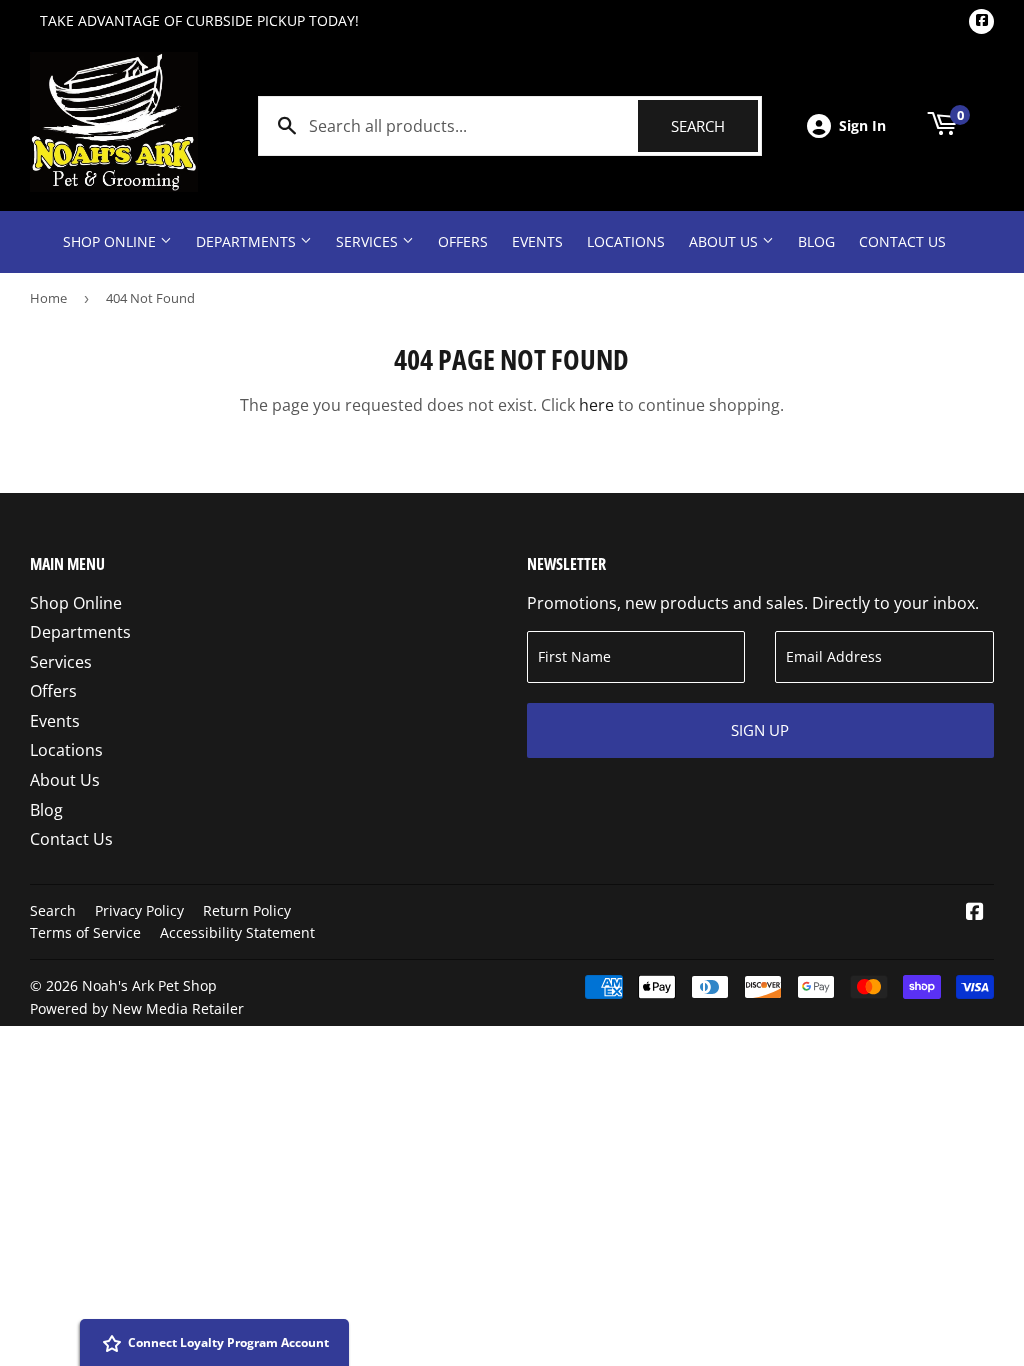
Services (369, 241)
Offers (463, 241)
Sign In (862, 125)
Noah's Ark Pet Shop (149, 985)
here (596, 405)
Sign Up (760, 730)
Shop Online (111, 241)
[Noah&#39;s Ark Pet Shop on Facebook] (975, 913)
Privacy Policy (139, 910)
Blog (816, 241)
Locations (626, 241)
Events (537, 241)
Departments (248, 241)
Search (714, 126)
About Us (725, 241)
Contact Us (902, 241)
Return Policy (247, 910)
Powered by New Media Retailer (137, 1008)
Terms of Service (85, 932)
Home (48, 298)
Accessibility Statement (237, 932)
